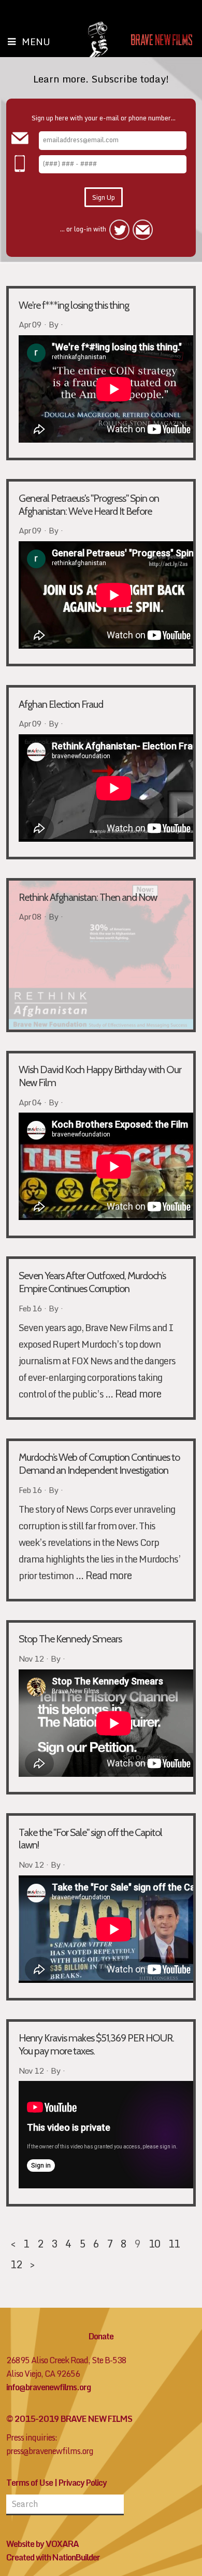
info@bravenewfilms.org (48, 2387)
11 (174, 2243)
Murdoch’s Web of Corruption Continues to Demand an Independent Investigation (99, 1464)
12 (16, 2264)
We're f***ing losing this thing (74, 305)
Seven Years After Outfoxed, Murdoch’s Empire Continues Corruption (92, 1282)
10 (154, 2243)
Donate (101, 2336)
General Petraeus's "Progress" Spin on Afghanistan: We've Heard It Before (89, 505)
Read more (138, 1393)
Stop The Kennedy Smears (70, 1639)
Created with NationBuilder (53, 2557)
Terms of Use (30, 2483)
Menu (36, 42)
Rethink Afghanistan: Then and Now (88, 897)
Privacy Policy (83, 2483)
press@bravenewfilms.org (50, 2451)
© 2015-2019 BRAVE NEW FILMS (69, 2419)
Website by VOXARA (42, 2544)
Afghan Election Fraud (61, 704)
